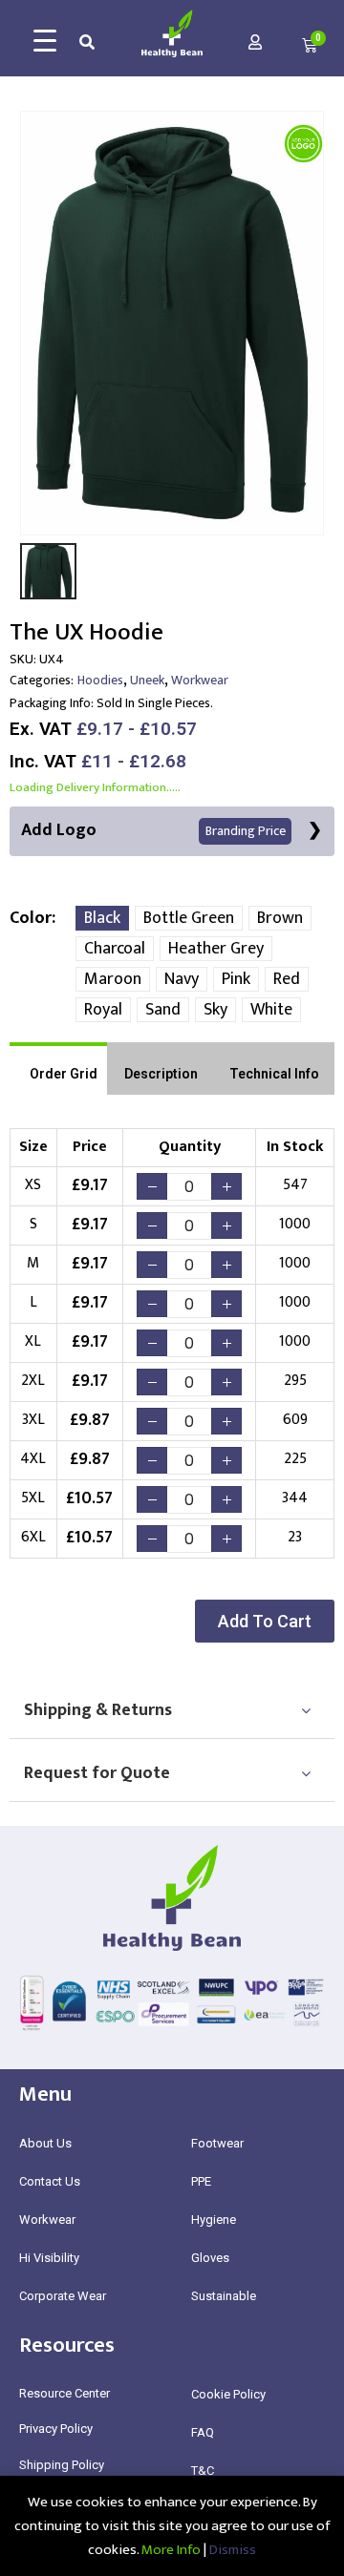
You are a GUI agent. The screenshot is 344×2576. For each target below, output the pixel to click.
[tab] (58, 1068)
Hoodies (100, 680)
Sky (215, 1010)
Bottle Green (189, 918)
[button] (265, 1621)
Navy (182, 979)
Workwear (200, 680)
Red (287, 979)
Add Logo (153, 830)
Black (102, 918)
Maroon (113, 979)
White (271, 1010)
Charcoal (115, 949)
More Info (171, 2550)
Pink (236, 979)
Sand (163, 1010)
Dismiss (233, 2550)
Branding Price (246, 831)
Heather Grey (216, 949)
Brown (280, 918)
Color (31, 918)
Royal (103, 1010)
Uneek (147, 680)
